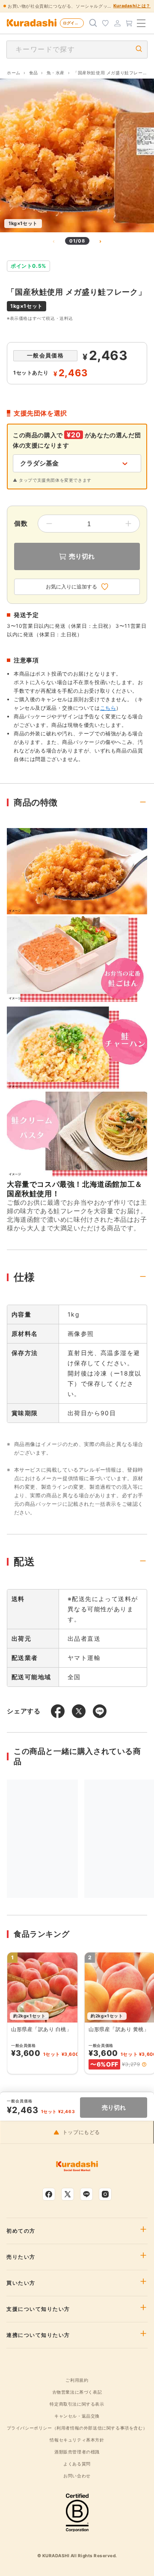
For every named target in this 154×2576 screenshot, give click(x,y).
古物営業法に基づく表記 (77, 2392)
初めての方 (21, 2231)
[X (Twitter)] (68, 2194)
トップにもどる (81, 2132)
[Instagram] (105, 2194)
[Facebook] (49, 2194)
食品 (34, 73)
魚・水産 (56, 73)
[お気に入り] (105, 23)
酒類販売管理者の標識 (77, 2452)
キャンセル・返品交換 (77, 2416)
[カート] (129, 23)
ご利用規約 (77, 2380)
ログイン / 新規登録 (73, 23)
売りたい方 (21, 2257)
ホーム (14, 73)
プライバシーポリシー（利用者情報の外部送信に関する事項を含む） (77, 2428)
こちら (108, 708)
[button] (144, 2064)
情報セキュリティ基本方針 (77, 2440)
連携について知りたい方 (38, 2335)
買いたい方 (21, 2283)
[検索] (93, 23)
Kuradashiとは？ (132, 6)
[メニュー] (141, 23)
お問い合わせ (77, 2476)
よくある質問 (77, 2464)
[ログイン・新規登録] (117, 23)
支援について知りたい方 (38, 2309)
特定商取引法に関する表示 (77, 2404)
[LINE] (86, 2194)
